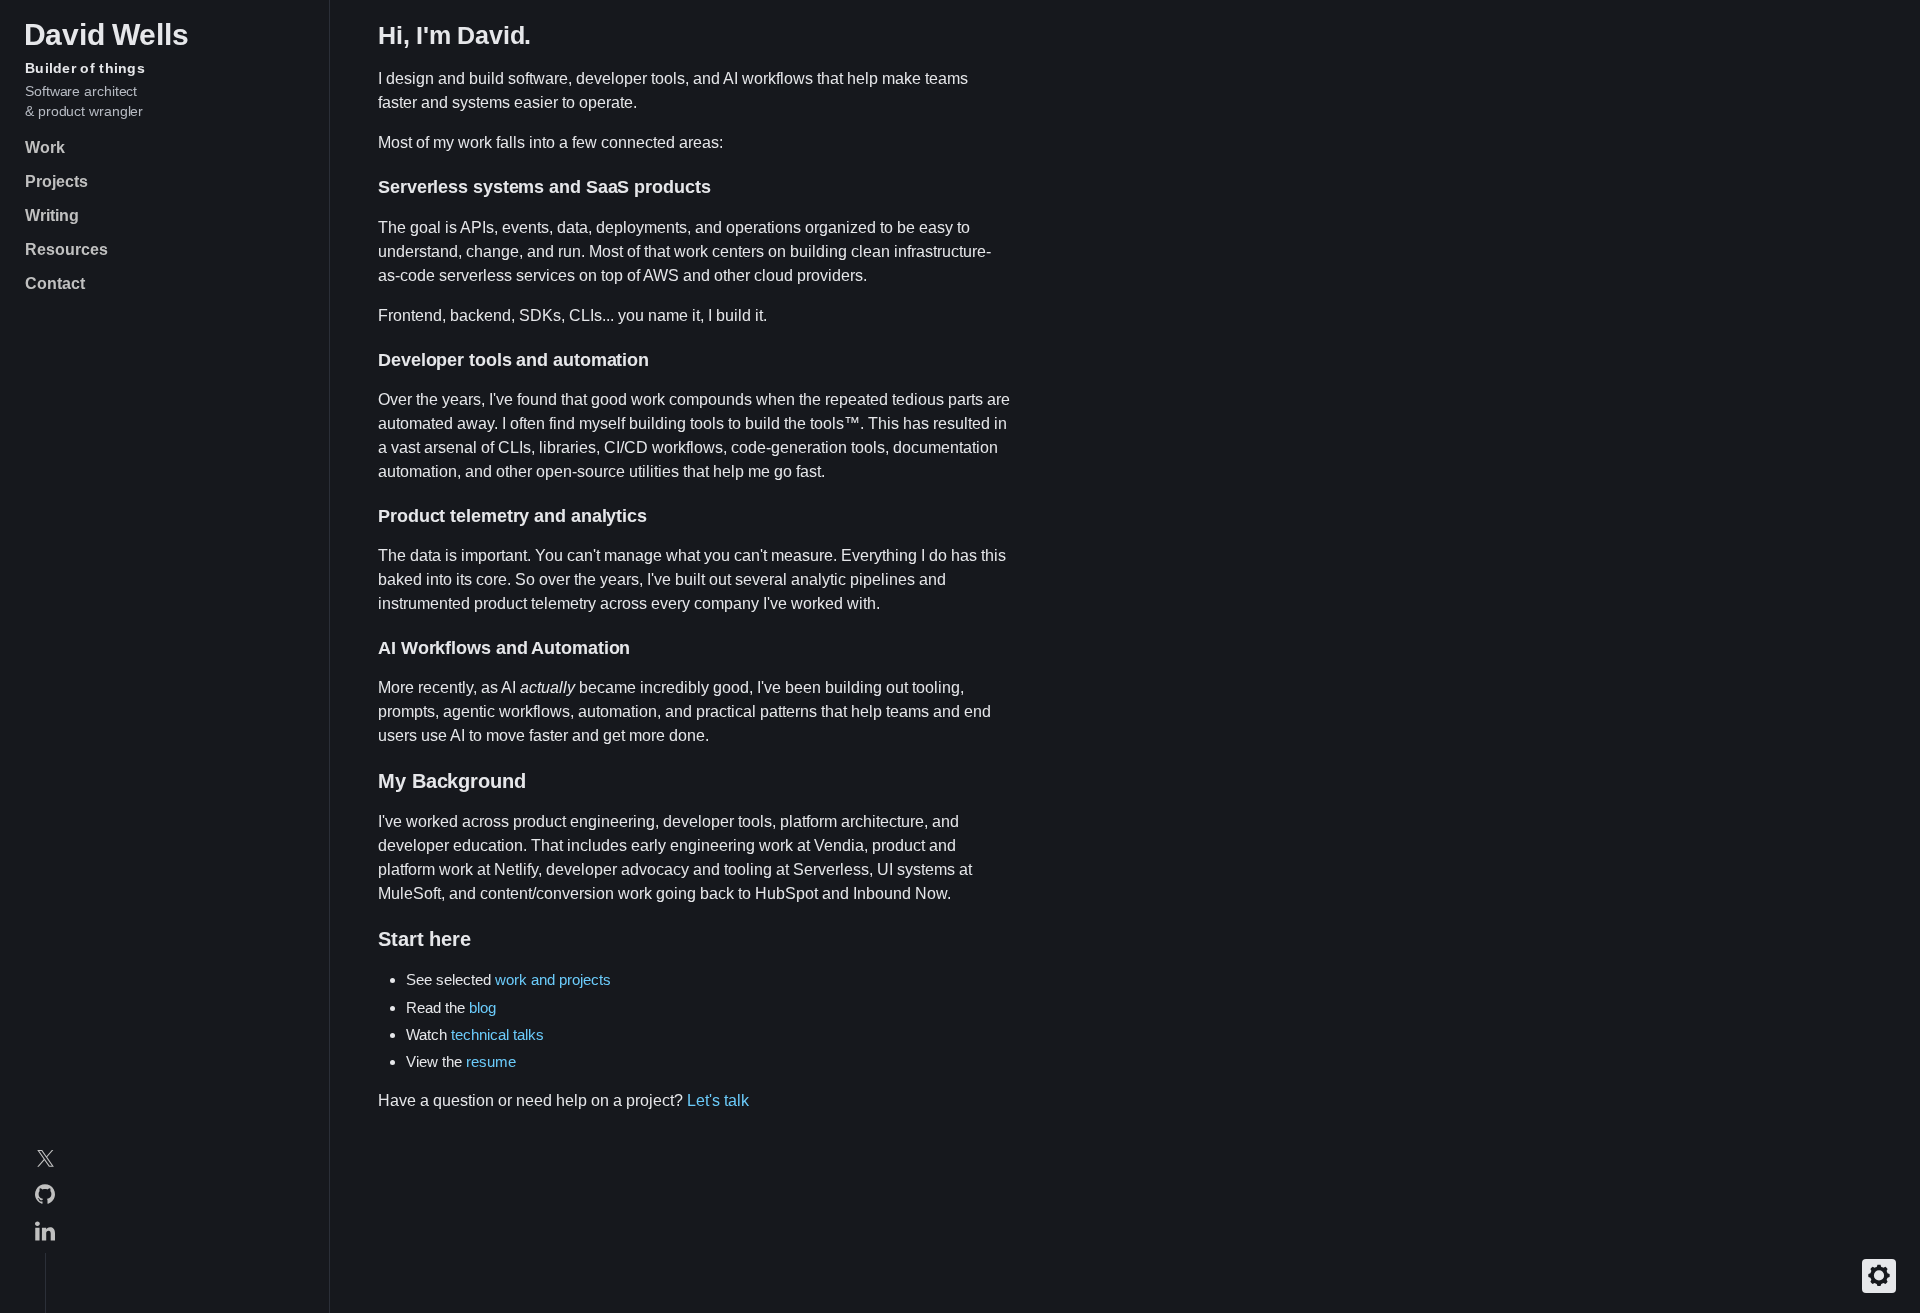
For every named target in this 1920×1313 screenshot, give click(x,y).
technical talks (497, 1034)
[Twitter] (45, 1162)
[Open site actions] (1879, 1276)
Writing (52, 215)
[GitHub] (45, 1197)
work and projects (553, 979)
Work (45, 147)
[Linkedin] (45, 1234)
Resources (66, 249)
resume (491, 1061)
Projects (56, 181)
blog (482, 1007)
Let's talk (718, 1100)
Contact (55, 283)
